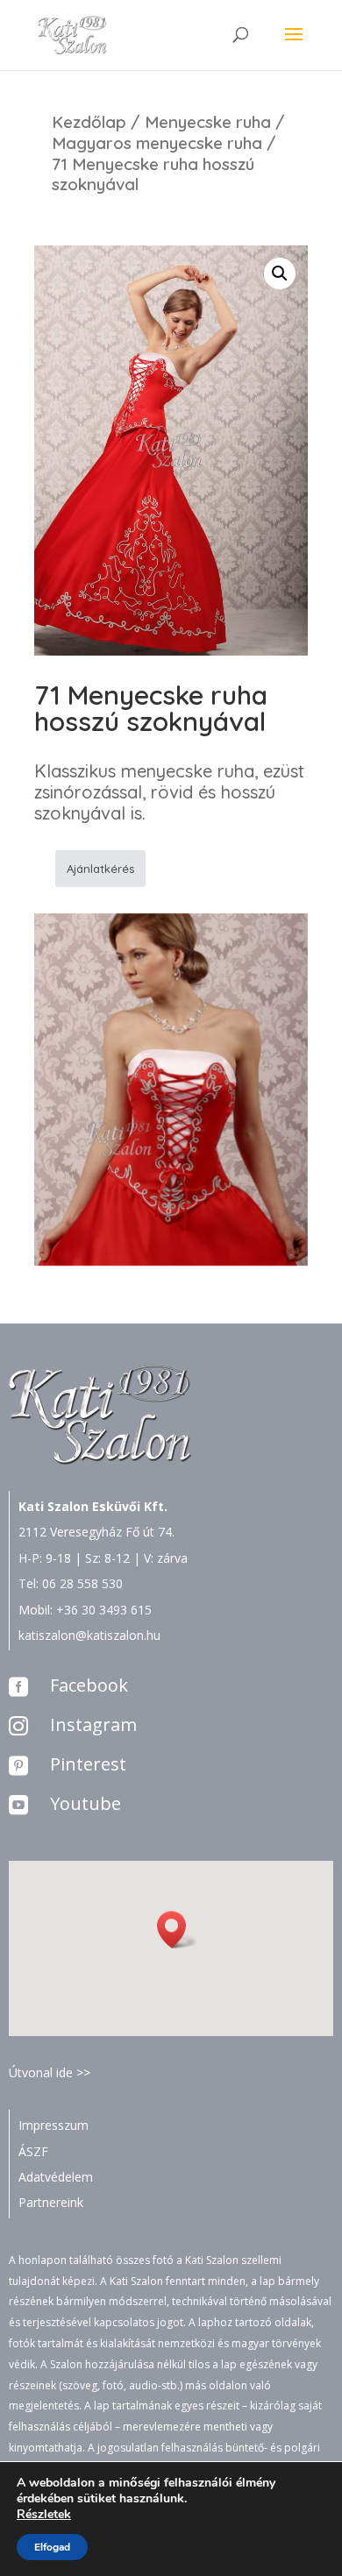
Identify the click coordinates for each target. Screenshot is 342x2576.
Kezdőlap (89, 122)
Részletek (44, 2515)
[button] (177, 1930)
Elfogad (52, 2547)
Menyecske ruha (208, 122)
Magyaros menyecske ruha (157, 143)
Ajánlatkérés (100, 869)
